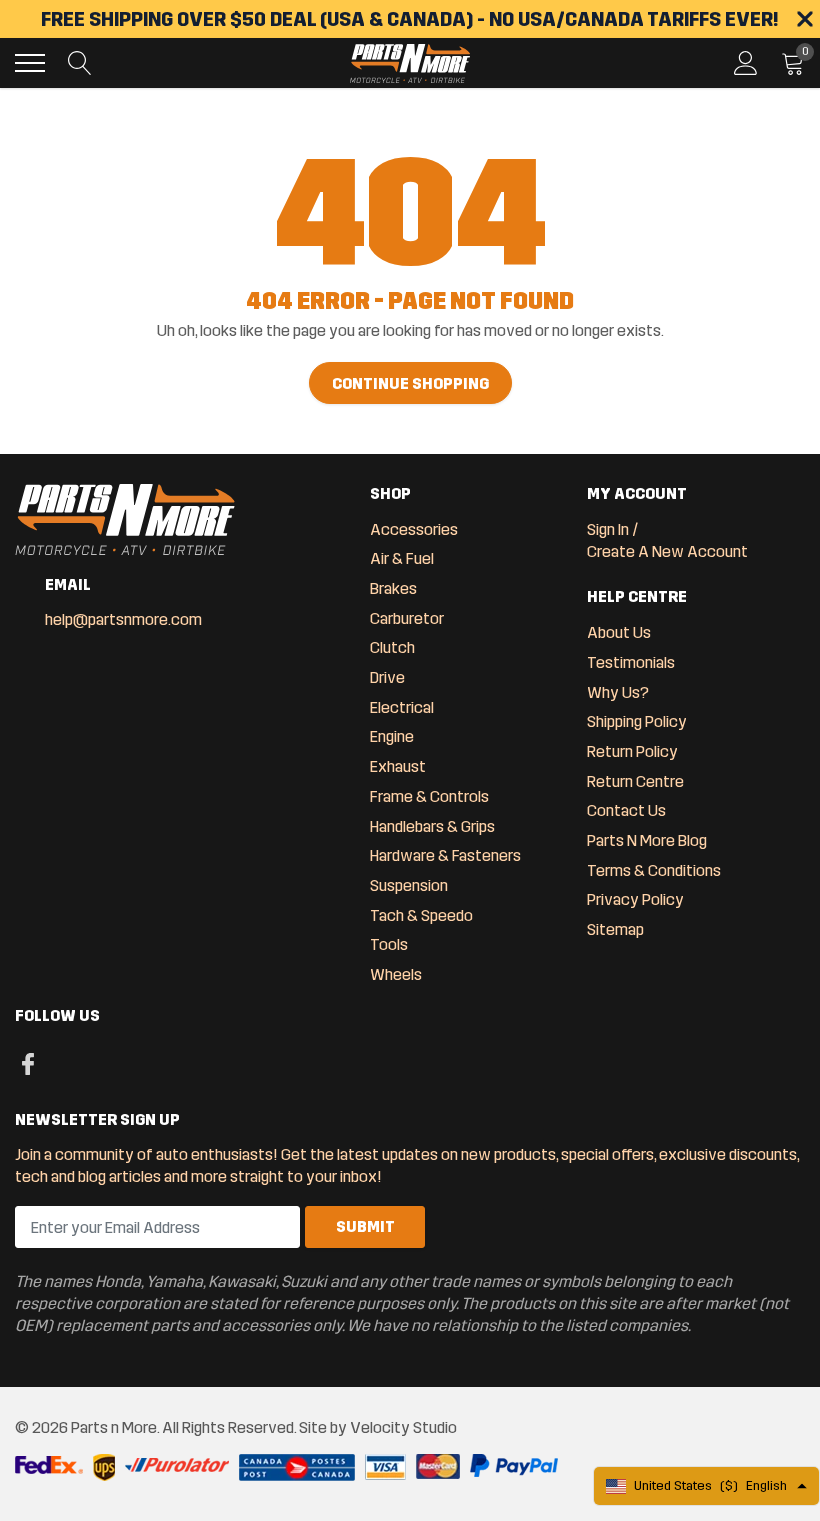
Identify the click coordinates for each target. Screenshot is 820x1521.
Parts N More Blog (647, 840)
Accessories (414, 529)
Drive (387, 677)
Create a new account (667, 551)
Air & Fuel (402, 558)
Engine (392, 736)
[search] (80, 63)
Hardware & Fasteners (445, 855)
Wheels (396, 974)
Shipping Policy (637, 721)
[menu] (30, 63)
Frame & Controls (429, 796)
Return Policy (632, 751)
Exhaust (398, 766)
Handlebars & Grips (432, 826)
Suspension (409, 885)
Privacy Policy (635, 899)
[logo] (410, 63)
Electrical (402, 707)
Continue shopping (410, 383)
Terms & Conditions (654, 870)
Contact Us (626, 810)
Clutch (392, 647)
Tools (389, 944)
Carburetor (407, 618)
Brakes (393, 588)
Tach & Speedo (421, 915)
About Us (619, 632)
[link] (27, 1063)
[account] (746, 62)
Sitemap (615, 929)
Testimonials (631, 662)
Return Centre (635, 781)
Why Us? (618, 692)
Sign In (608, 529)
